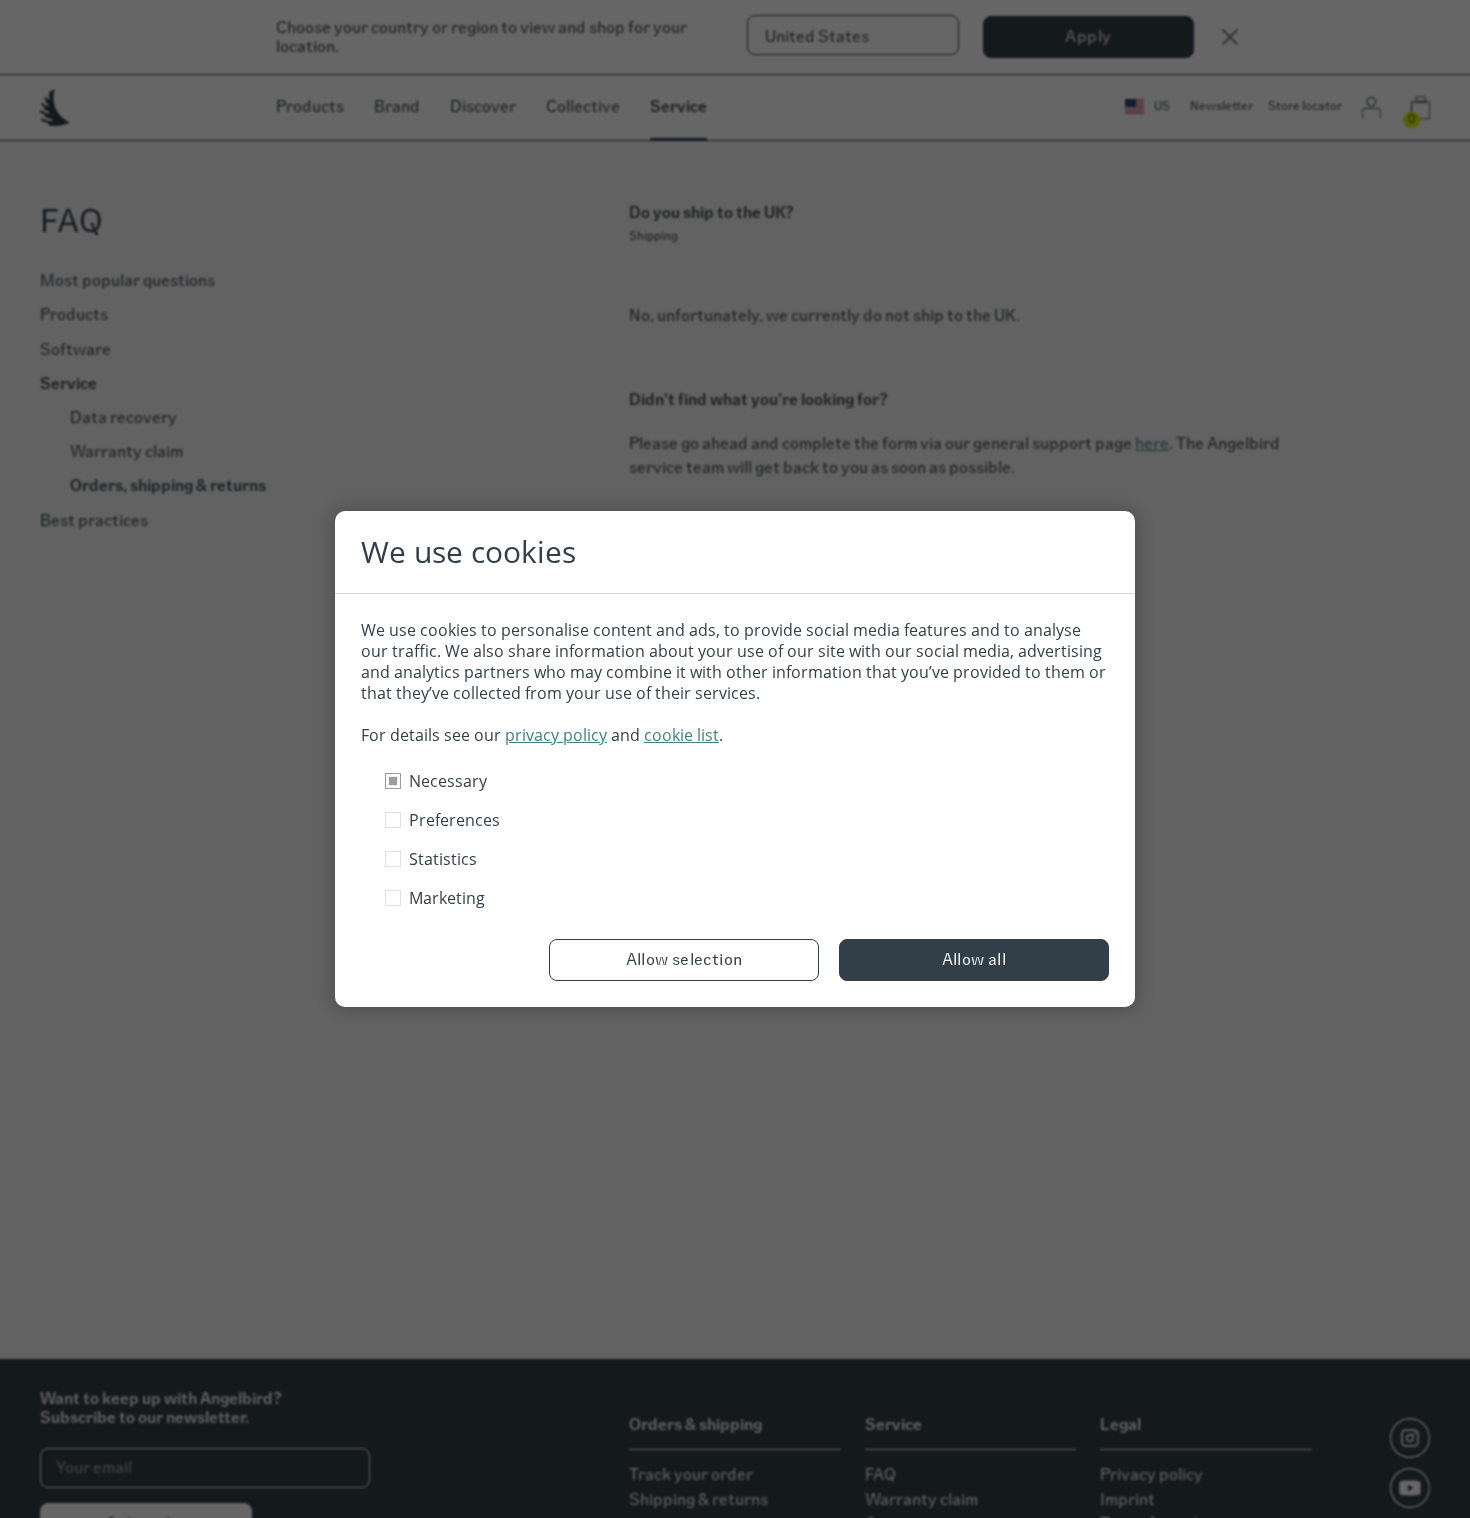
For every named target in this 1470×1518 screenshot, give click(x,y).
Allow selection (684, 959)
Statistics (443, 859)
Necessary (448, 781)
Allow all (974, 959)
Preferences (454, 820)
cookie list (681, 735)
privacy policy (556, 735)
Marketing (447, 898)
